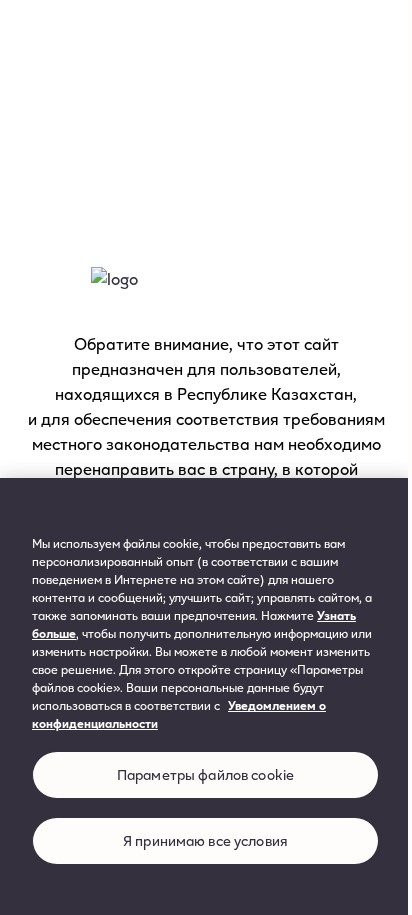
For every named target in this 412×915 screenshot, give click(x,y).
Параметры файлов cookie (205, 774)
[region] (206, 696)
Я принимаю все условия (205, 840)
